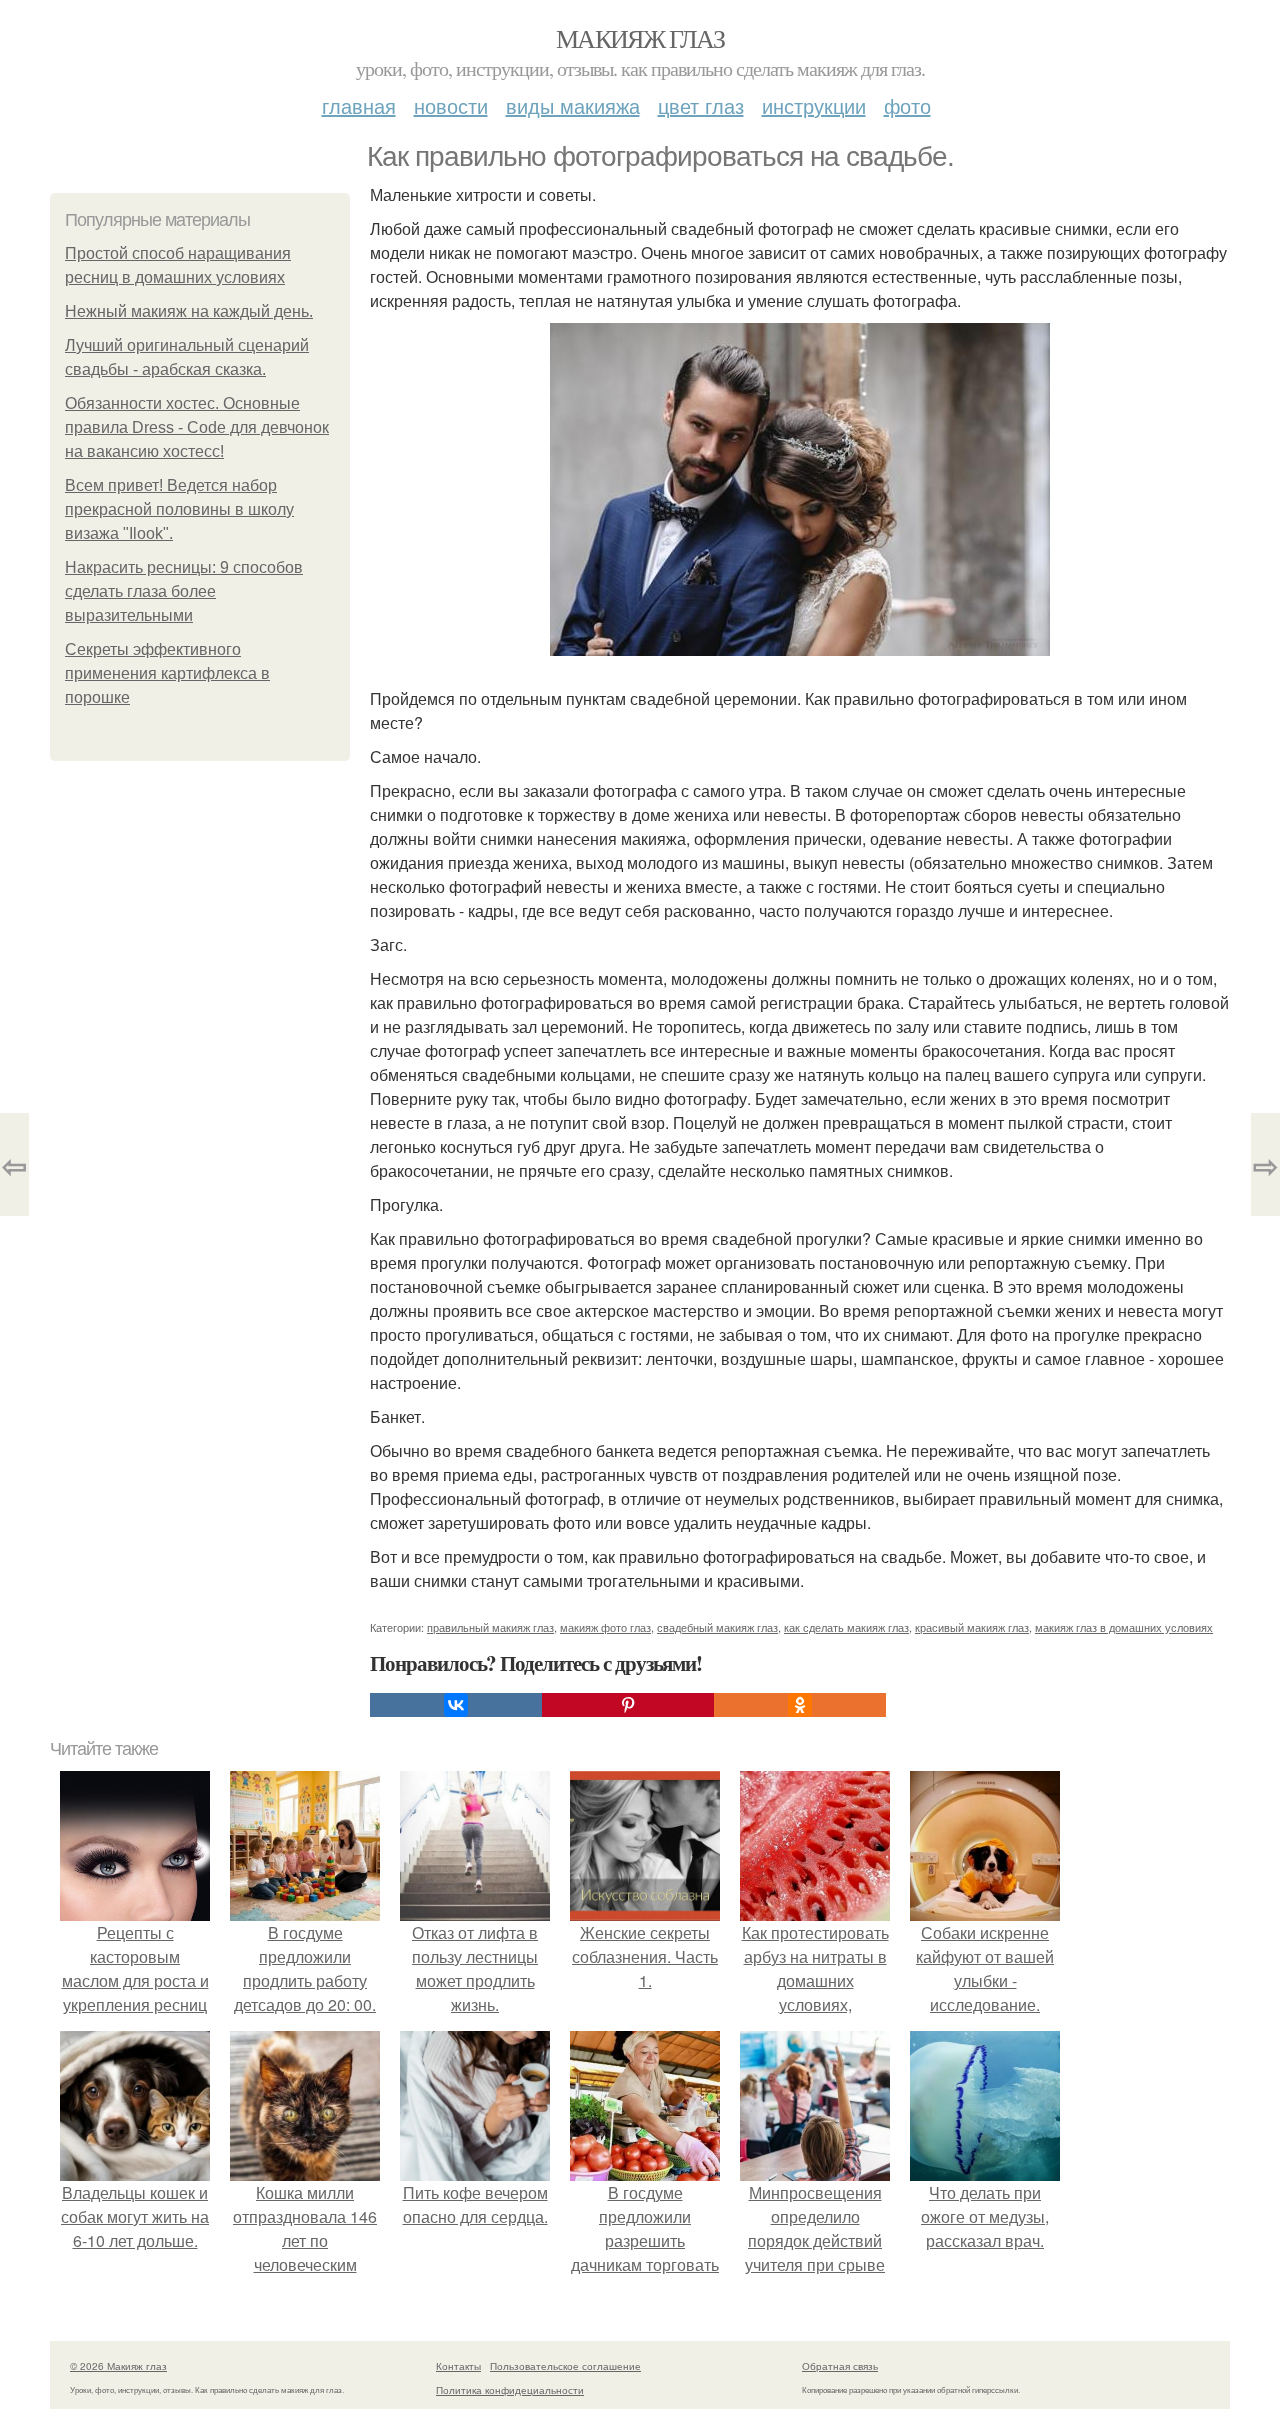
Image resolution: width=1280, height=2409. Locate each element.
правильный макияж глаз (490, 1627)
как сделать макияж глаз (846, 1627)
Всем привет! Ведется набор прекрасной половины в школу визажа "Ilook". (179, 509)
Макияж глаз (640, 38)
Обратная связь (840, 2366)
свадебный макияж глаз (717, 1627)
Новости (451, 105)
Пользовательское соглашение (565, 2366)
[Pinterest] (628, 1705)
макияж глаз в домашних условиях (1124, 1627)
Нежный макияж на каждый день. (189, 311)
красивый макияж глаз (972, 1627)
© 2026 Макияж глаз (118, 2366)
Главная (359, 105)
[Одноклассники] (800, 1705)
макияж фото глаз (605, 1627)
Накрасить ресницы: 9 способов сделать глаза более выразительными (184, 591)
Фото (907, 105)
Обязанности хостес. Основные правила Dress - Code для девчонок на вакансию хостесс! (197, 427)
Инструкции (814, 105)
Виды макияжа (573, 105)
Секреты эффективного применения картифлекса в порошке (167, 673)
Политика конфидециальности (510, 2390)
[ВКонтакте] (456, 1705)
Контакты (458, 2366)
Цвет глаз (701, 105)
